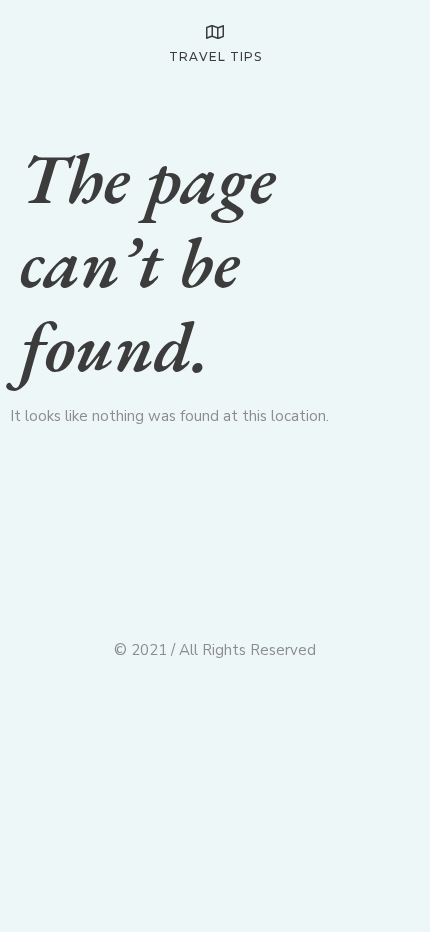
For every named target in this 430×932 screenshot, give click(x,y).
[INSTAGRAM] (404, 103)
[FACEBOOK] (367, 103)
